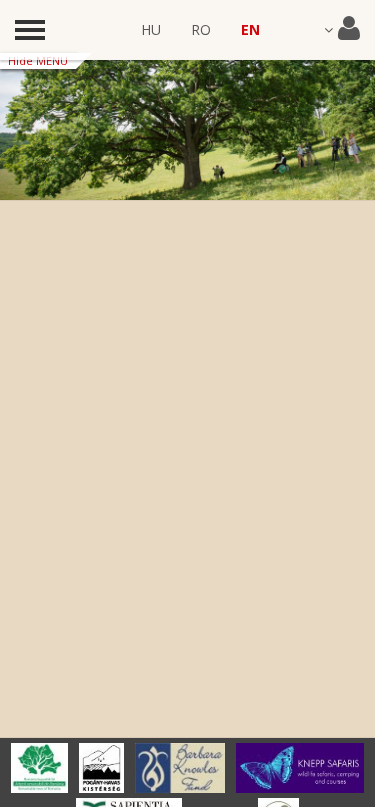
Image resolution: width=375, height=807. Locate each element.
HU (151, 29)
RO (201, 29)
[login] (342, 30)
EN (250, 29)
